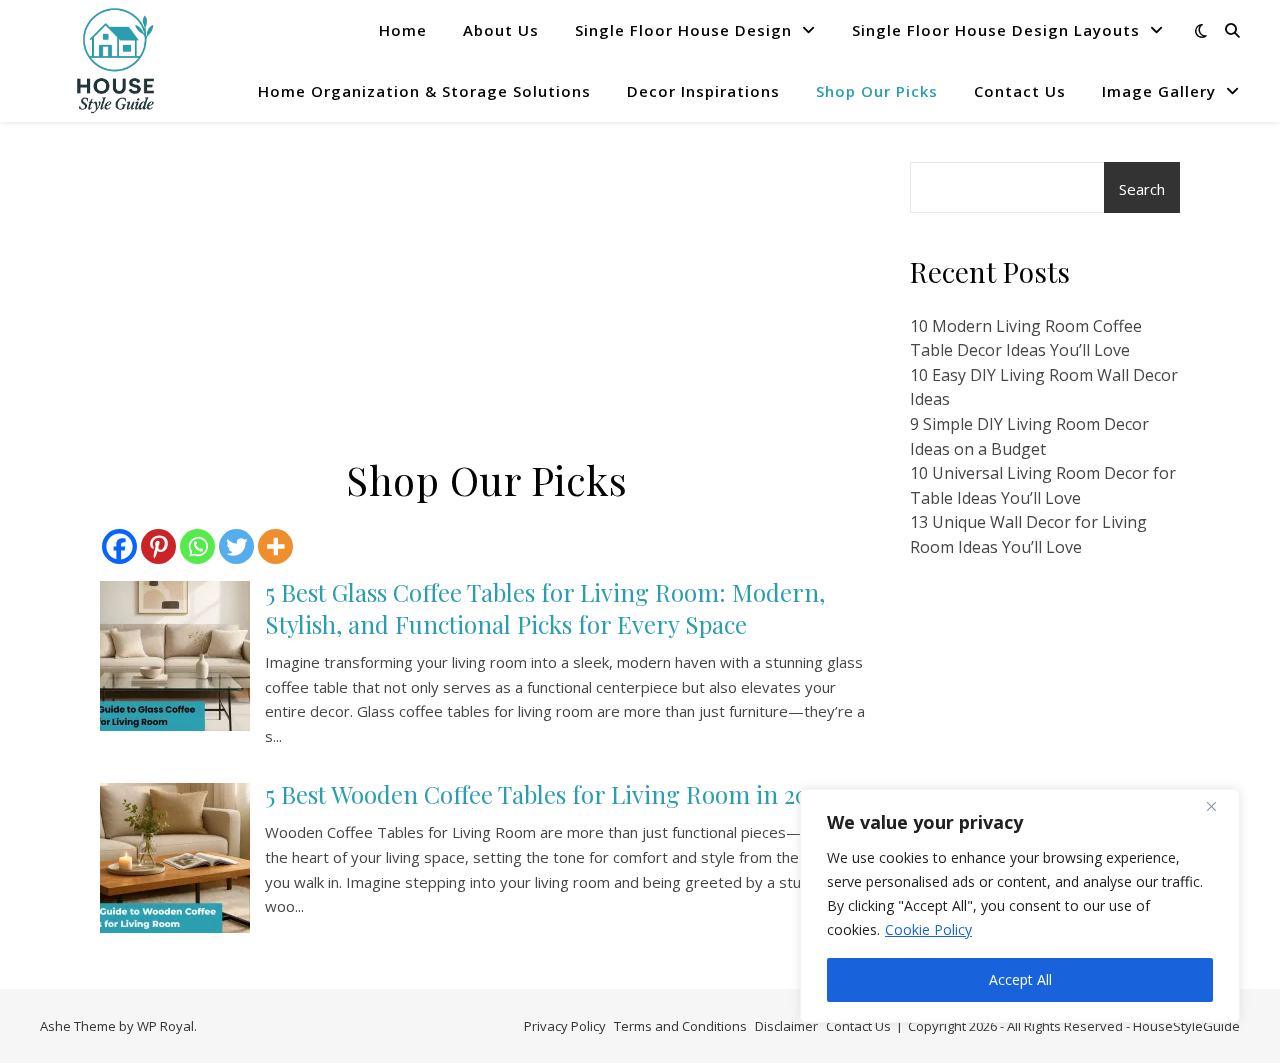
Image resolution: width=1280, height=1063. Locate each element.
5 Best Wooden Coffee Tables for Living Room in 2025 (547, 794)
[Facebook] (119, 546)
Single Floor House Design (683, 30)
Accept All (1020, 979)
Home (403, 30)
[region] (1020, 906)
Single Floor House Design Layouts (996, 30)
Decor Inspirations (703, 91)
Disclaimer (786, 1026)
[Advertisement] (486, 310)
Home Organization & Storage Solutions (424, 91)
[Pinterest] (158, 546)
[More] (275, 546)
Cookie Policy (928, 929)
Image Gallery (1159, 91)
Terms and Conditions (680, 1026)
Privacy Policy (565, 1026)
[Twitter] (236, 546)
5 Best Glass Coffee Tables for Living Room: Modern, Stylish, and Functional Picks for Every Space (545, 608)
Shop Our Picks (877, 91)
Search (1142, 189)
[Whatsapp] (197, 546)
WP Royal (165, 1026)
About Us (501, 30)
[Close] (1219, 806)
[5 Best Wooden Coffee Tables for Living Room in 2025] (175, 858)
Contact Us (1020, 91)
